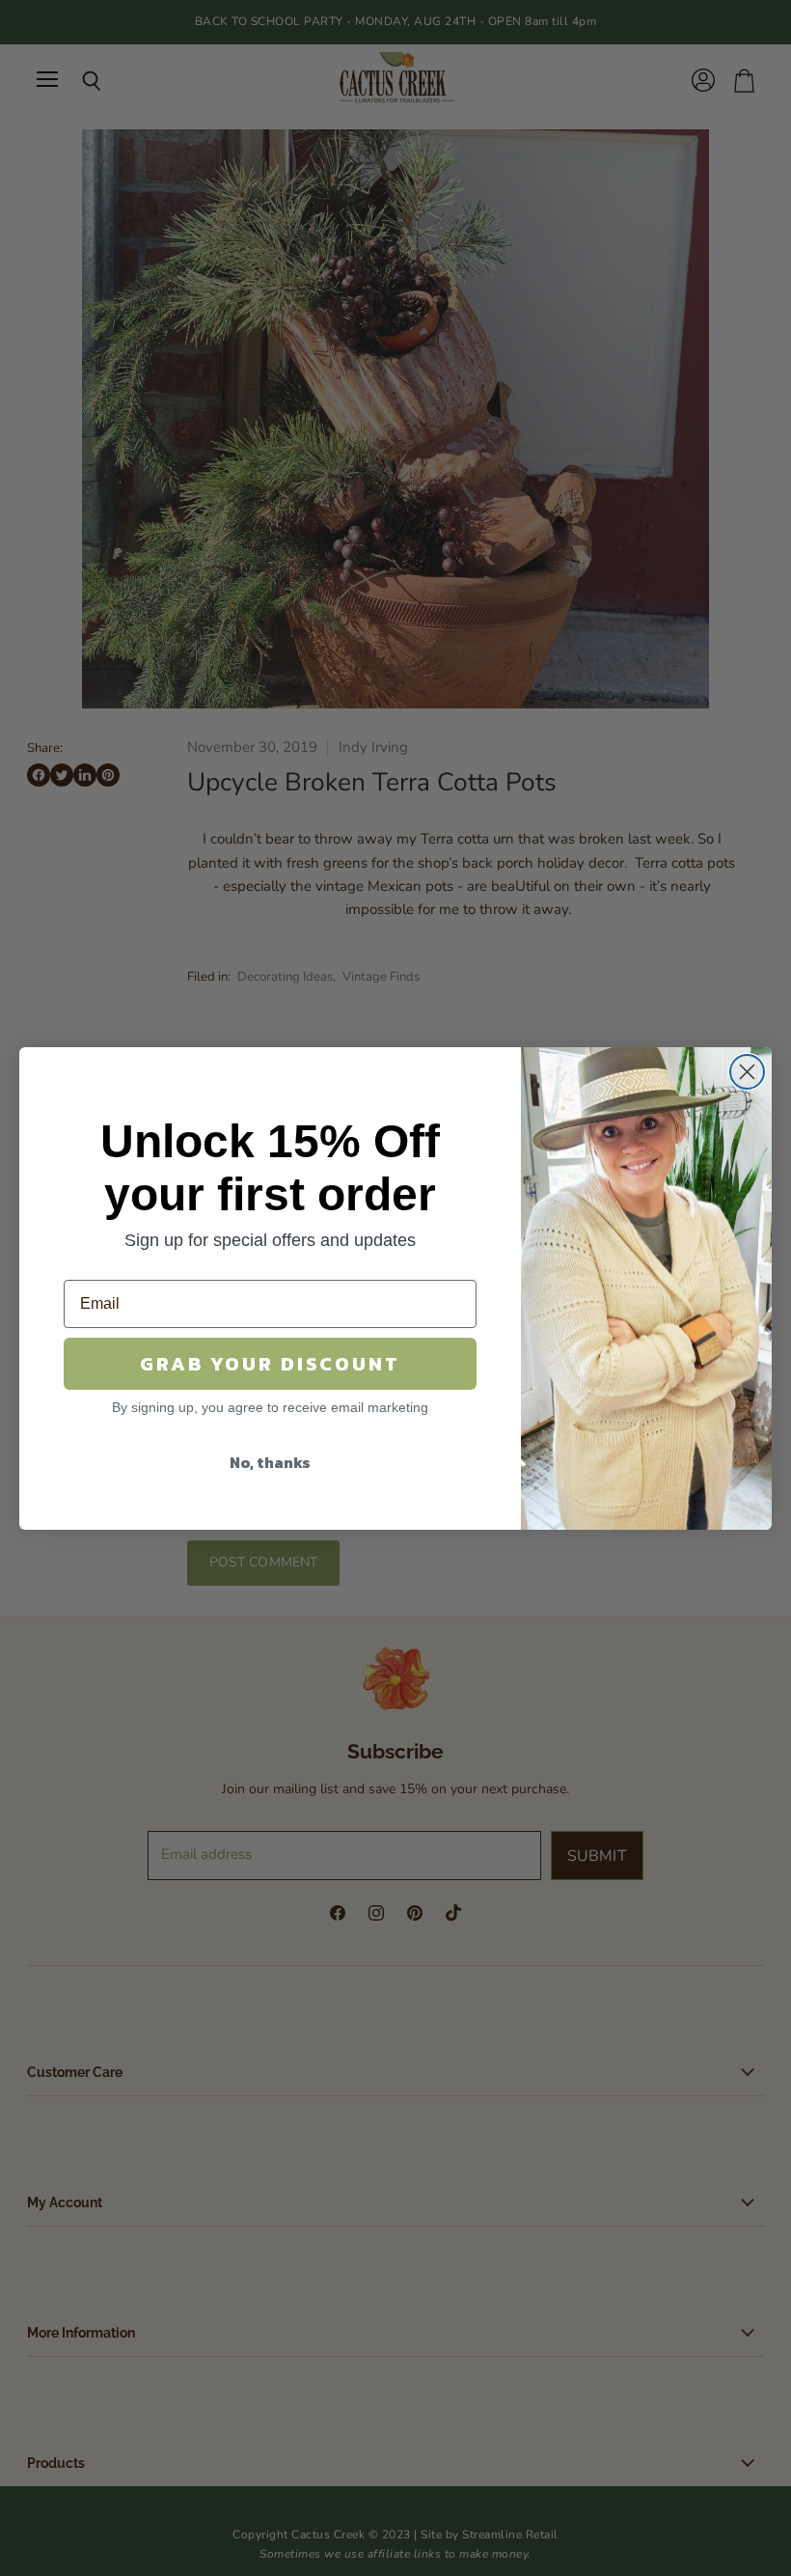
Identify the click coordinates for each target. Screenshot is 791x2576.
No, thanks (270, 1462)
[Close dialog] (747, 1072)
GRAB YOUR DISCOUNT (270, 1364)
